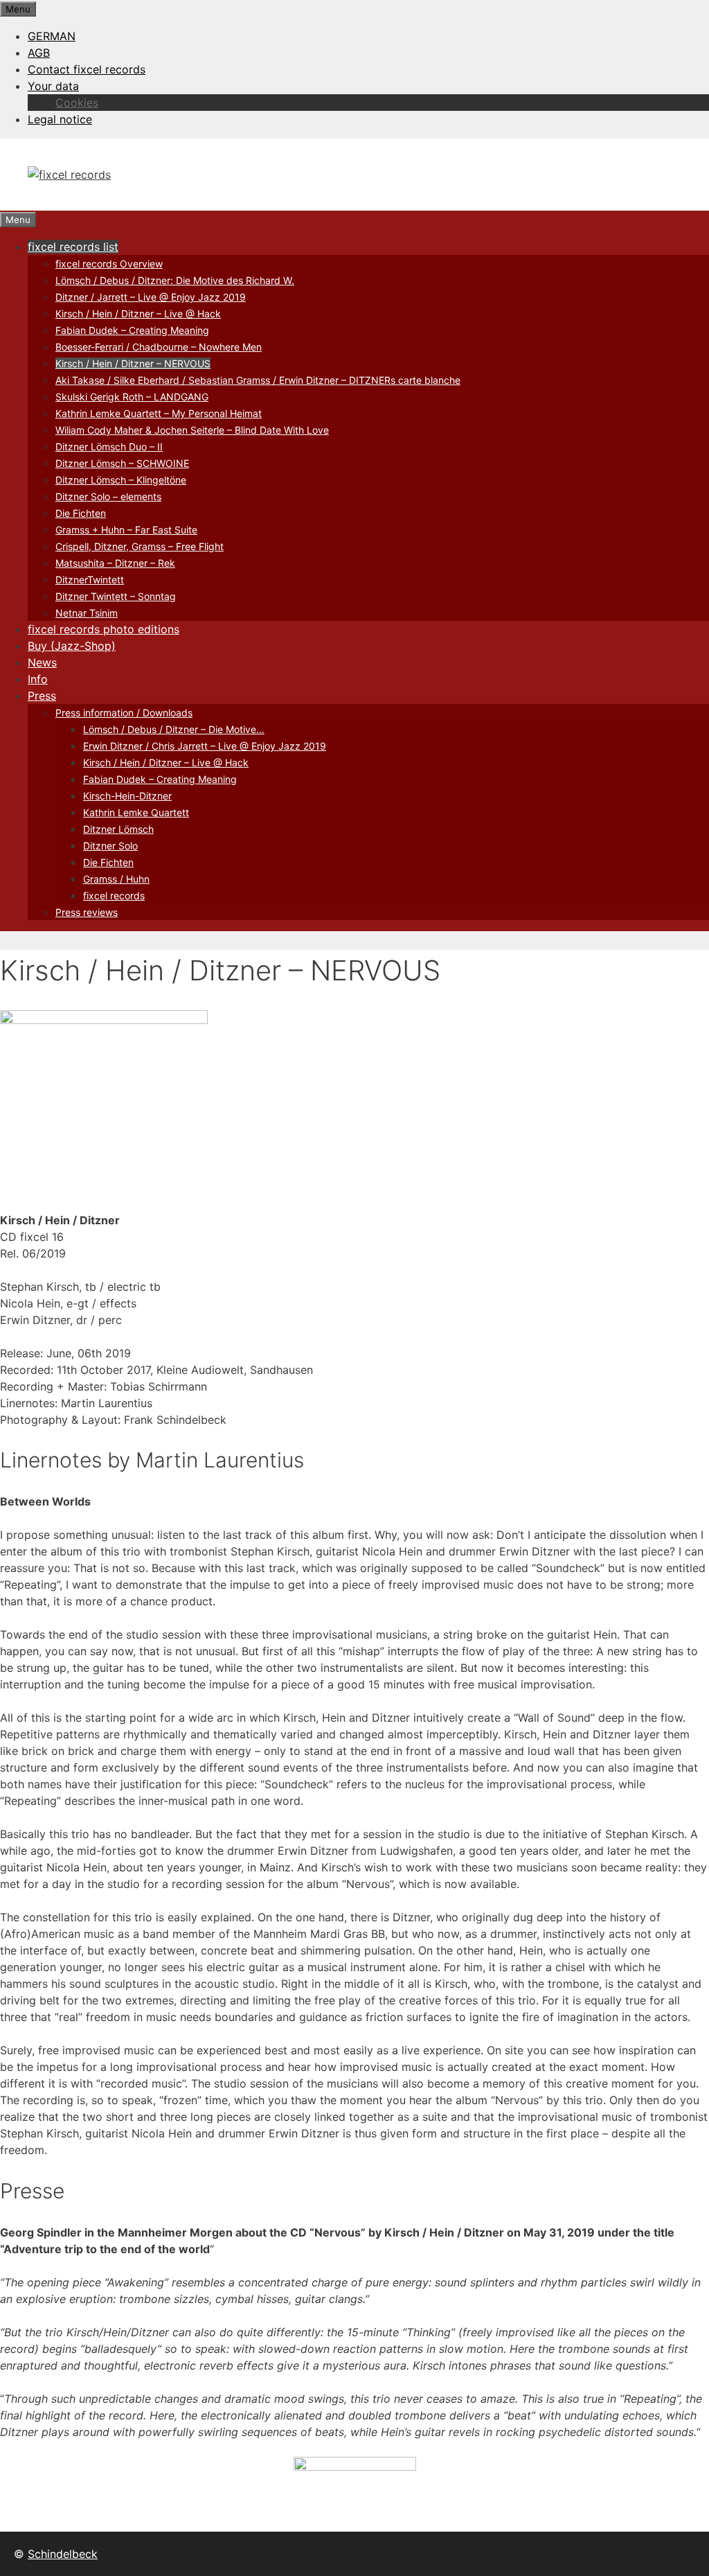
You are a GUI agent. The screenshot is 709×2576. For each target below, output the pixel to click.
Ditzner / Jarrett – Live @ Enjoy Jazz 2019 (151, 297)
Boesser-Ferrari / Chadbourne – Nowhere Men (159, 347)
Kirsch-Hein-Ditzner (127, 796)
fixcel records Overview (109, 264)
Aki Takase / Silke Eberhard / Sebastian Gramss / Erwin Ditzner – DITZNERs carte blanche (258, 380)
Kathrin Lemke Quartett (136, 812)
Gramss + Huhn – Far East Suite (126, 530)
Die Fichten (81, 513)
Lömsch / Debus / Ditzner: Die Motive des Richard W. (175, 280)
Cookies (77, 103)
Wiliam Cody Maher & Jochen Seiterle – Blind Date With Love (192, 430)
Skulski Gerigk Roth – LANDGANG (132, 397)
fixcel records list (73, 247)
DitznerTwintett (90, 580)
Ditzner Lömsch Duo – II (109, 447)
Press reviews (87, 912)
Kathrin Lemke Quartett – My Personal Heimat (159, 413)
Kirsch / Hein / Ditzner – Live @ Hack (138, 314)
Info (38, 679)
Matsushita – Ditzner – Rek (115, 563)
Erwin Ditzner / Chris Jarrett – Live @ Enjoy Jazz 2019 (205, 746)
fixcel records (114, 896)
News (42, 662)
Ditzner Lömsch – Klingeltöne (121, 480)
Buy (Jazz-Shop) (72, 646)
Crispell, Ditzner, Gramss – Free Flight (140, 546)
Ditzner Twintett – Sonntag (116, 596)
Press (42, 696)
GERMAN (52, 36)
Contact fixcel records (87, 69)
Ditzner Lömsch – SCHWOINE (122, 463)
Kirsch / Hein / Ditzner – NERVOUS (133, 363)
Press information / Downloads (124, 713)
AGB (39, 53)
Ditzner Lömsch (118, 829)
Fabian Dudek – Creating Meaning (132, 330)
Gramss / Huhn (116, 879)
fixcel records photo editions (104, 629)
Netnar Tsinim (87, 613)
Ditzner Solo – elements (108, 496)
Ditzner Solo (110, 846)
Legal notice (60, 119)
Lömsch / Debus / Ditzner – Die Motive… (174, 729)
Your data (53, 86)
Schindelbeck (63, 2554)
